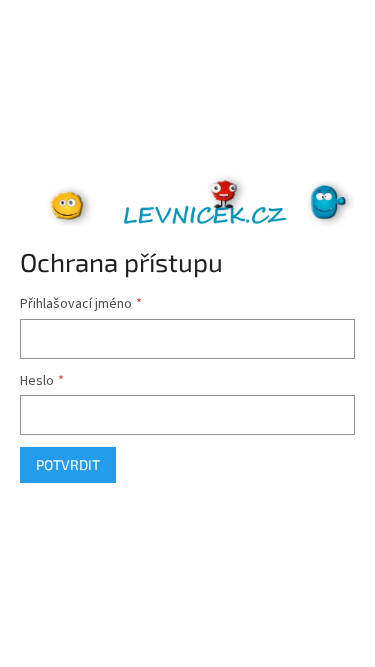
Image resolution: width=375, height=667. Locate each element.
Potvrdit (68, 464)
